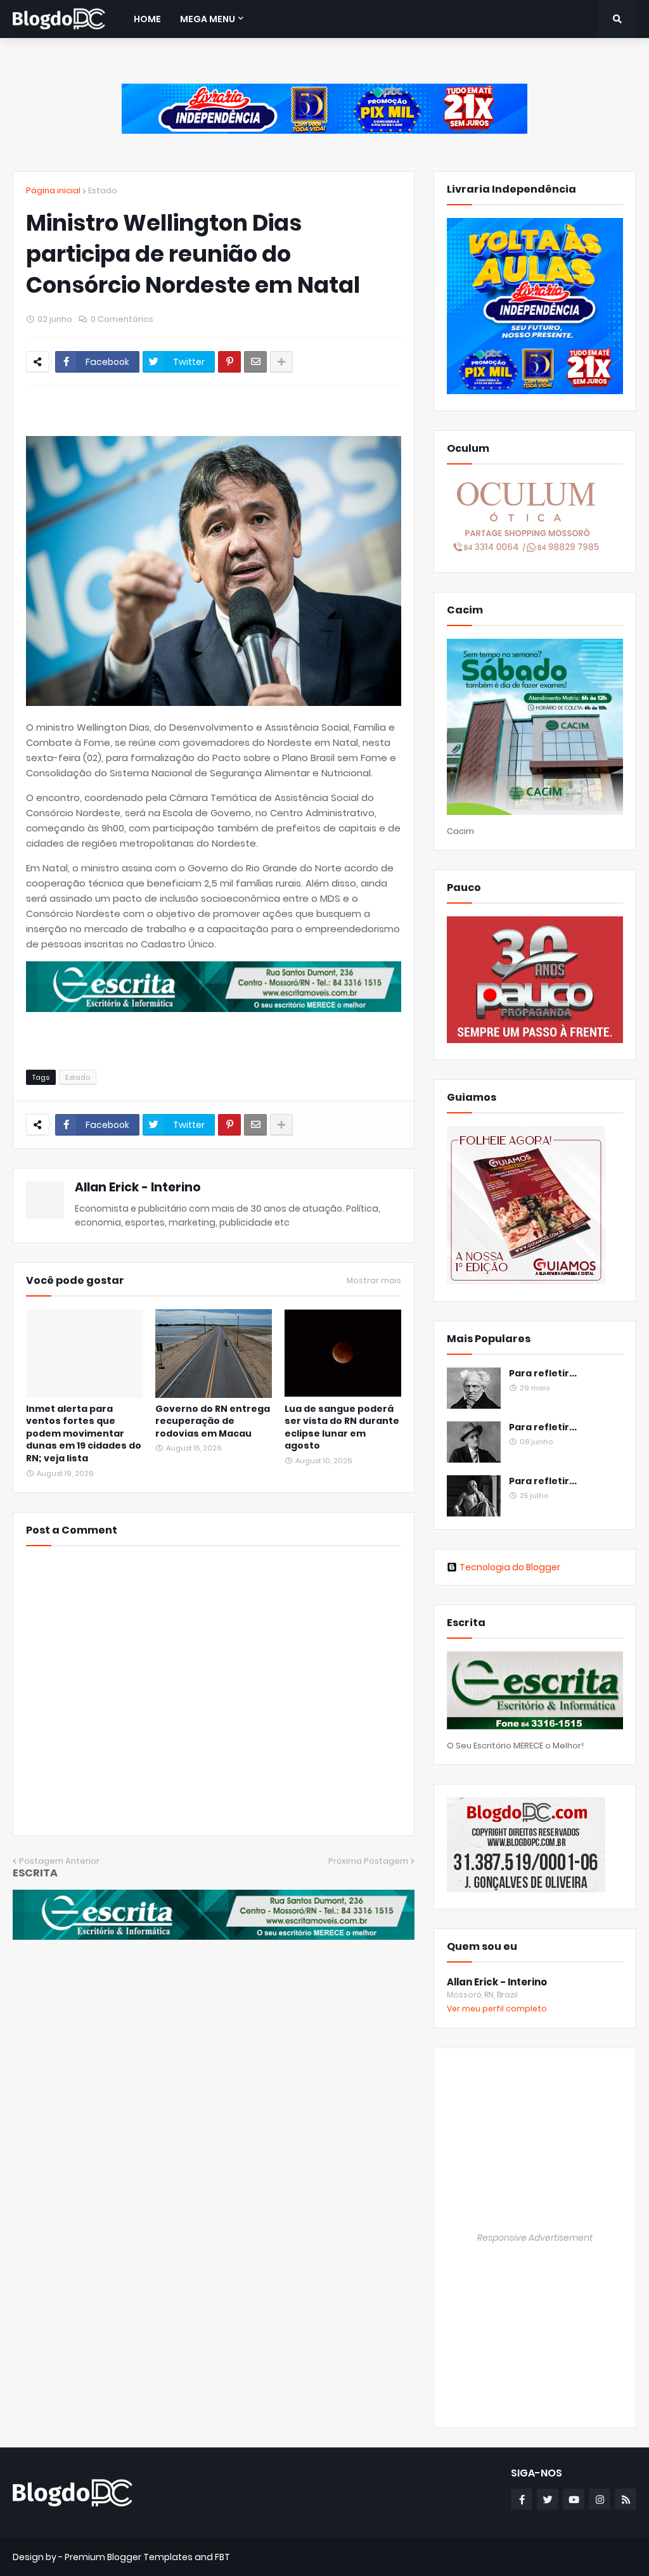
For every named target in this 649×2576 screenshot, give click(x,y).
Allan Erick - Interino (138, 1187)
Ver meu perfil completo (497, 2009)
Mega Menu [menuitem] (208, 19)
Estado (103, 190)
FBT (222, 2557)
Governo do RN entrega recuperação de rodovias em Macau (213, 1421)
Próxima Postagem (368, 1861)
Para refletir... (543, 1374)
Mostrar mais (374, 1281)
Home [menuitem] (147, 19)
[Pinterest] (229, 362)
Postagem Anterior (59, 1861)
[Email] (255, 362)
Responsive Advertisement (535, 2238)
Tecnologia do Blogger (510, 1567)
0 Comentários (122, 319)
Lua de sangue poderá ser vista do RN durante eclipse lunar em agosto (342, 1428)
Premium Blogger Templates (129, 2557)
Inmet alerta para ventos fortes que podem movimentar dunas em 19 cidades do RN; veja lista (84, 1434)
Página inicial (53, 190)
